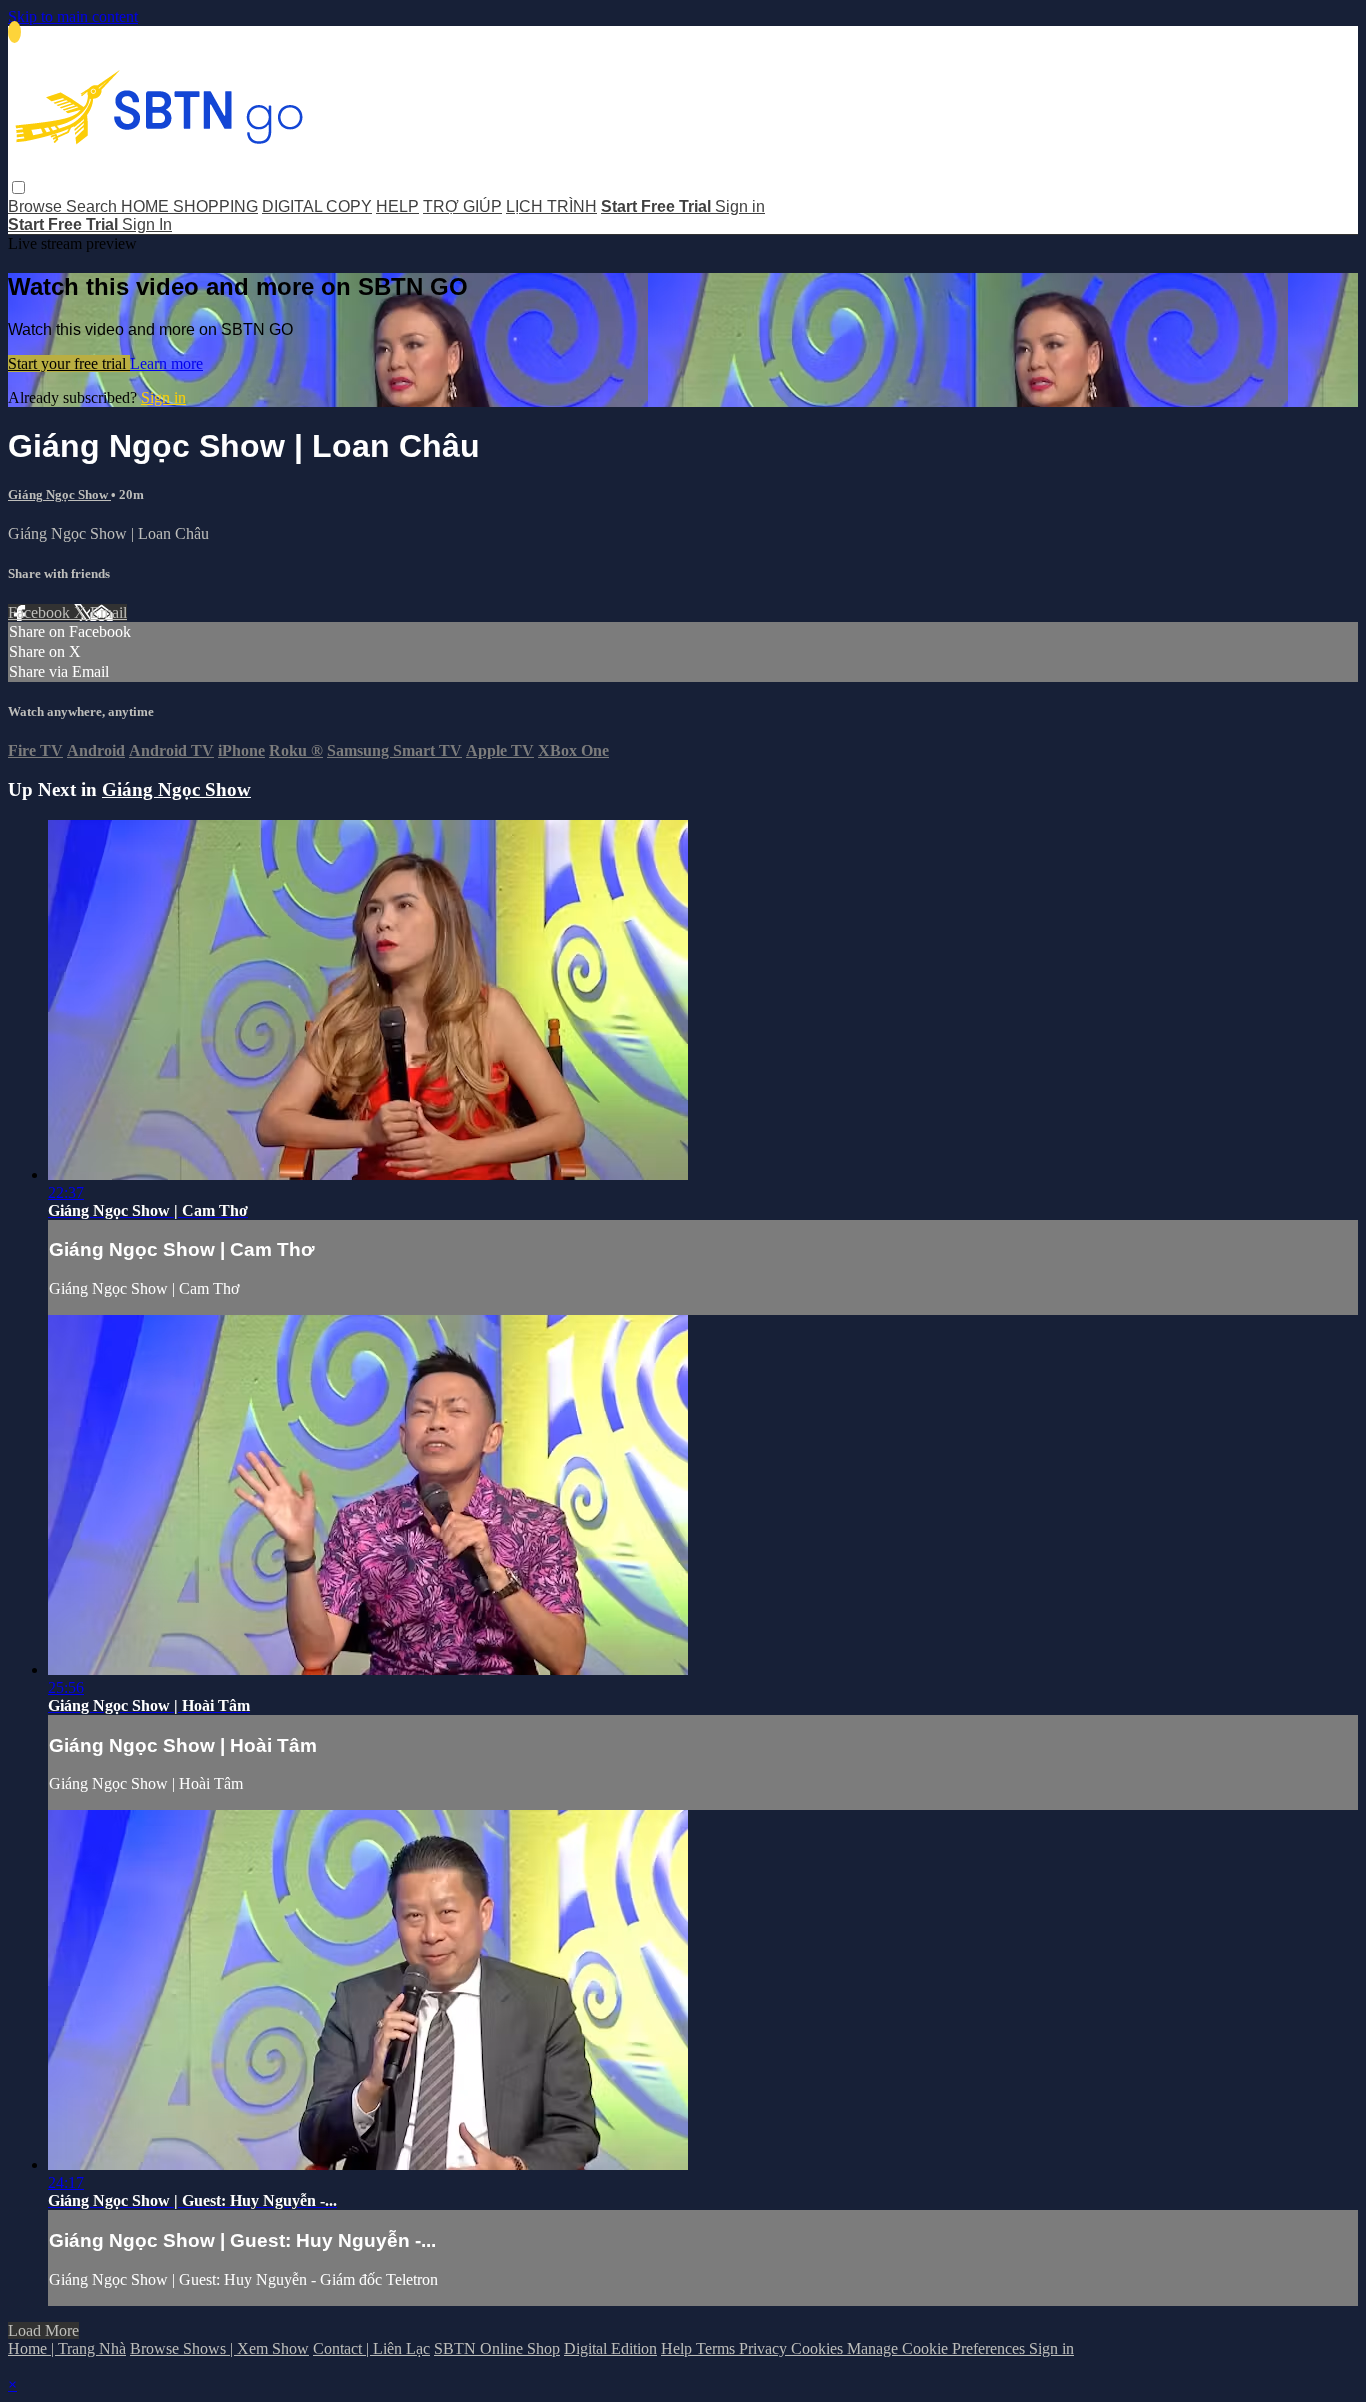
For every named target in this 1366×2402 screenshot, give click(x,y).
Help (678, 2348)
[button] (18, 187)
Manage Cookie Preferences (938, 2348)
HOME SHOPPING (189, 206)
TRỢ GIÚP (462, 206)
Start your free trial (69, 363)
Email (108, 612)
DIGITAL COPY (317, 206)
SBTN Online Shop (497, 2348)
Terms (717, 2348)
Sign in (740, 206)
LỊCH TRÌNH (551, 206)
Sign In (147, 224)
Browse (37, 206)
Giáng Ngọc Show (59, 494)
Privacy (765, 2348)
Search (93, 206)
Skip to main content (73, 16)
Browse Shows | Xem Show (219, 2348)
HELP (397, 206)
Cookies (819, 2348)
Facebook (41, 612)
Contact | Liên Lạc (371, 2348)
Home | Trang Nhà (67, 2348)
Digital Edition (610, 2348)
